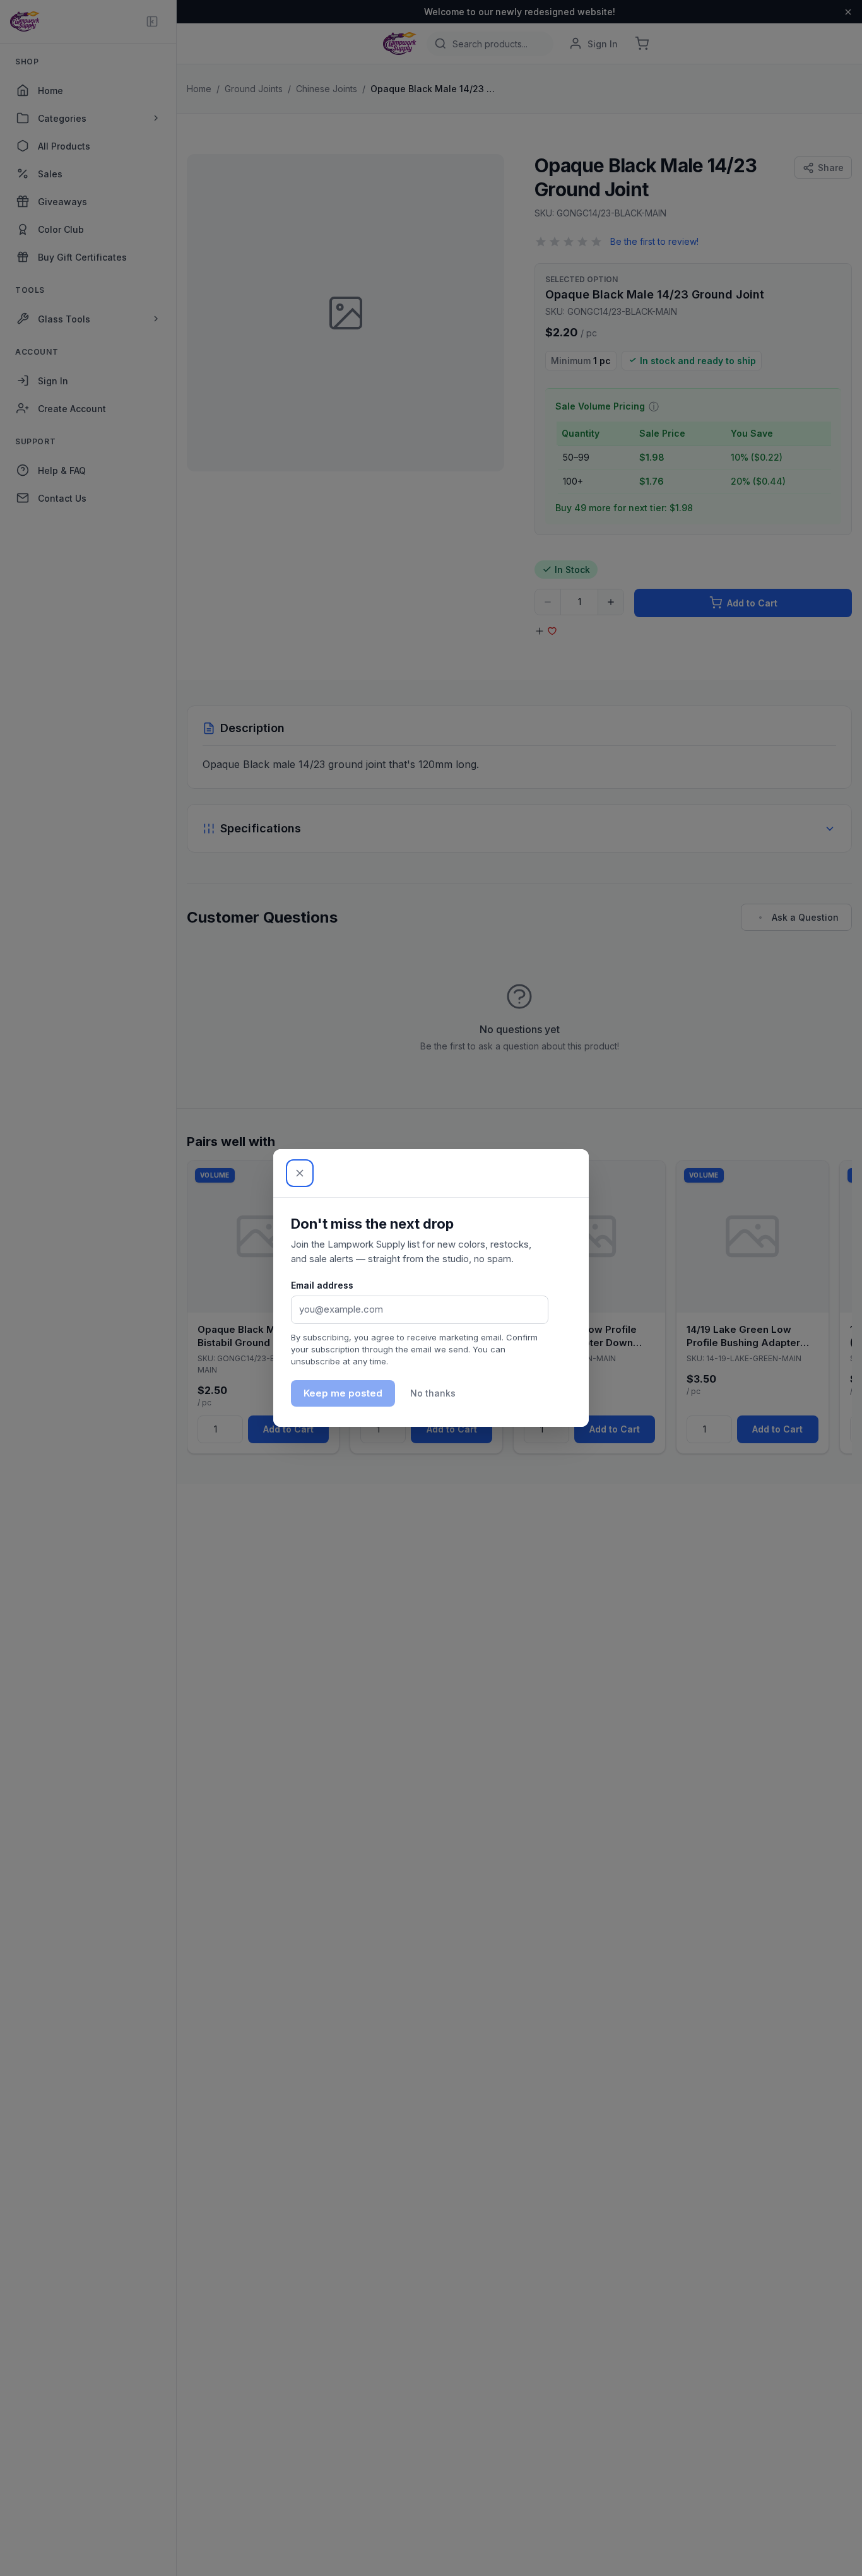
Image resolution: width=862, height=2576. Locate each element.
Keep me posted (343, 1393)
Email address (322, 1285)
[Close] (300, 1173)
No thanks (433, 1393)
